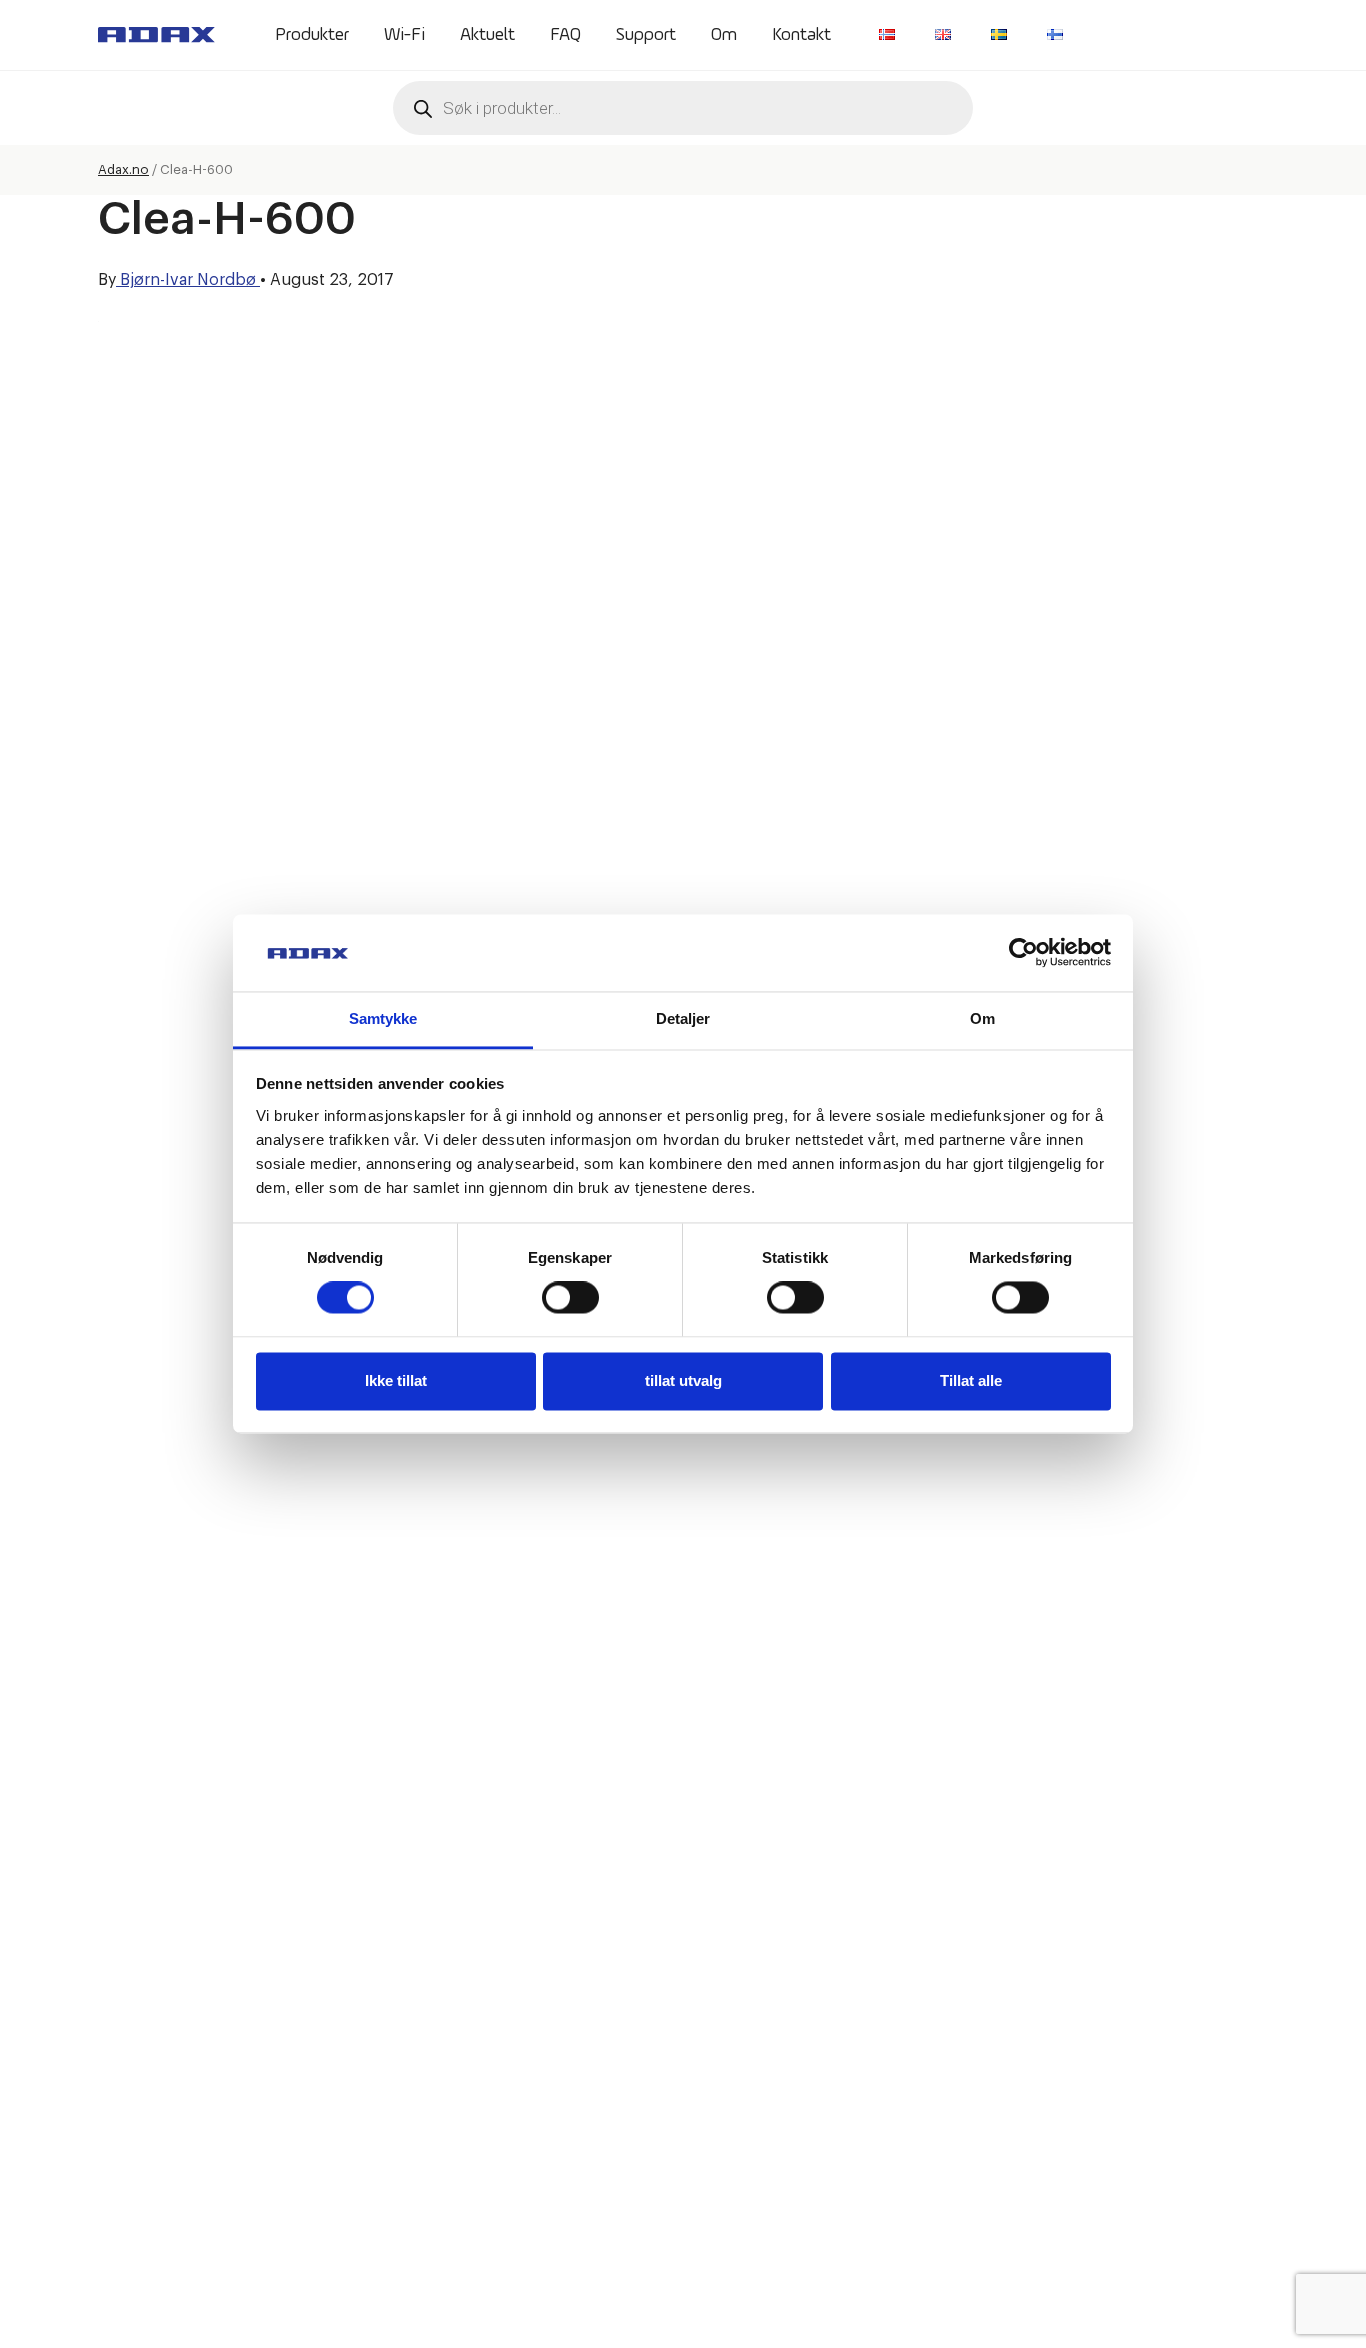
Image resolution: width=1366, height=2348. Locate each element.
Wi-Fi (404, 35)
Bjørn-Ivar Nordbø (188, 280)
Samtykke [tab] (383, 1018)
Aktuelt (487, 35)
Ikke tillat (396, 1380)
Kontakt (801, 35)
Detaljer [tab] (683, 1018)
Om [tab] (982, 1018)
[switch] (570, 1298)
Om (724, 35)
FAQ (565, 35)
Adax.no (123, 169)
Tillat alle (971, 1380)
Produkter (312, 35)
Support (646, 35)
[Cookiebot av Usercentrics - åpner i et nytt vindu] (1023, 953)
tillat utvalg (683, 1380)
